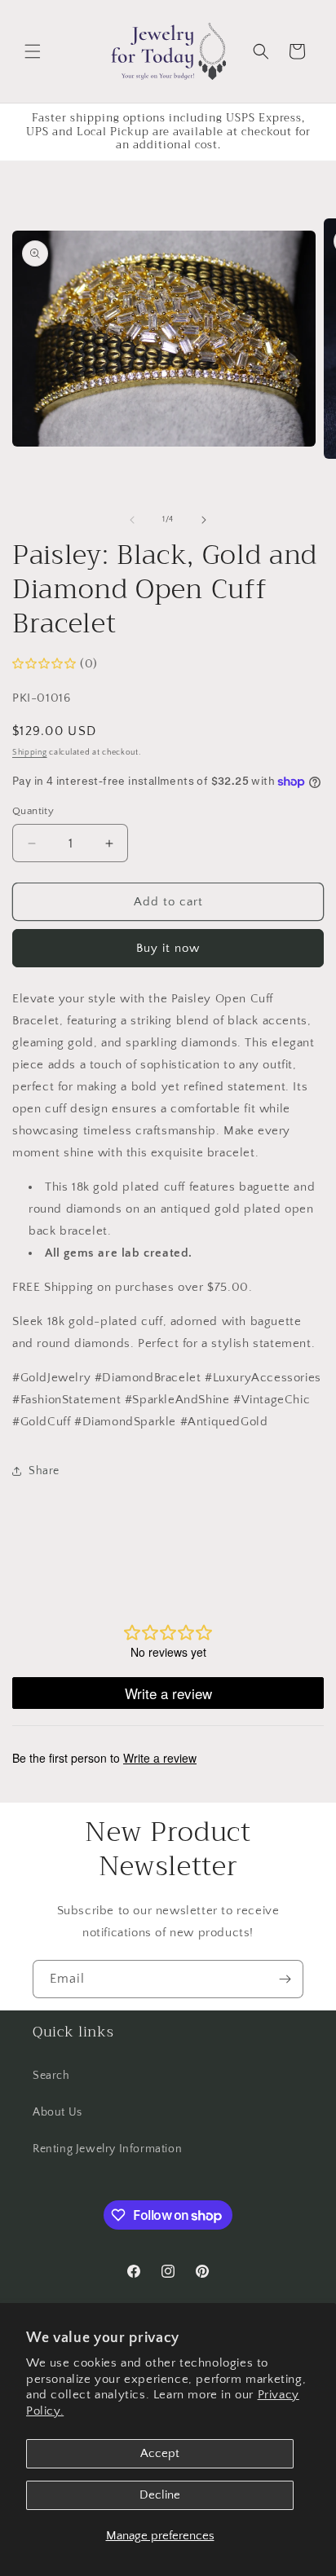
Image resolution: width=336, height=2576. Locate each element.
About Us (57, 2112)
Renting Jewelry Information (107, 2149)
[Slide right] (204, 520)
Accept (160, 2453)
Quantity (33, 811)
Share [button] (44, 1471)
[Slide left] (132, 520)
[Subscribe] (285, 1979)
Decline (160, 2495)
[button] (33, 51)
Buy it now (168, 948)
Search (51, 2076)
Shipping (30, 753)
